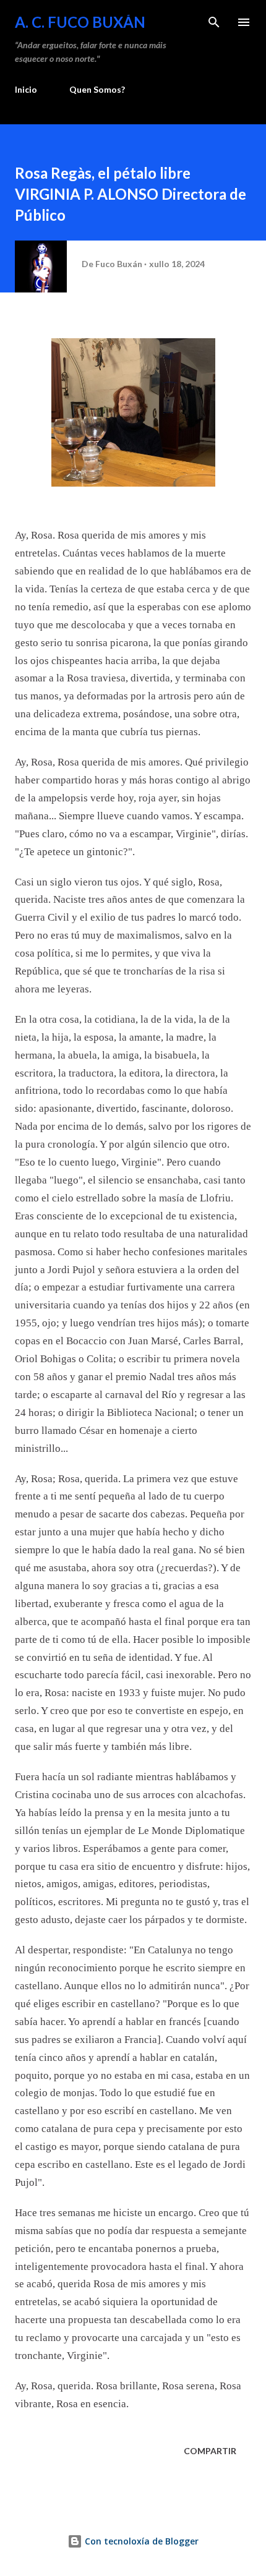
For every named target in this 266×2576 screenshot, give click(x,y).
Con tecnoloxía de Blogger (140, 2541)
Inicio (26, 89)
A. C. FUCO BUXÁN (80, 22)
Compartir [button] (210, 2451)
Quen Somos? (97, 89)
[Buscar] (214, 22)
